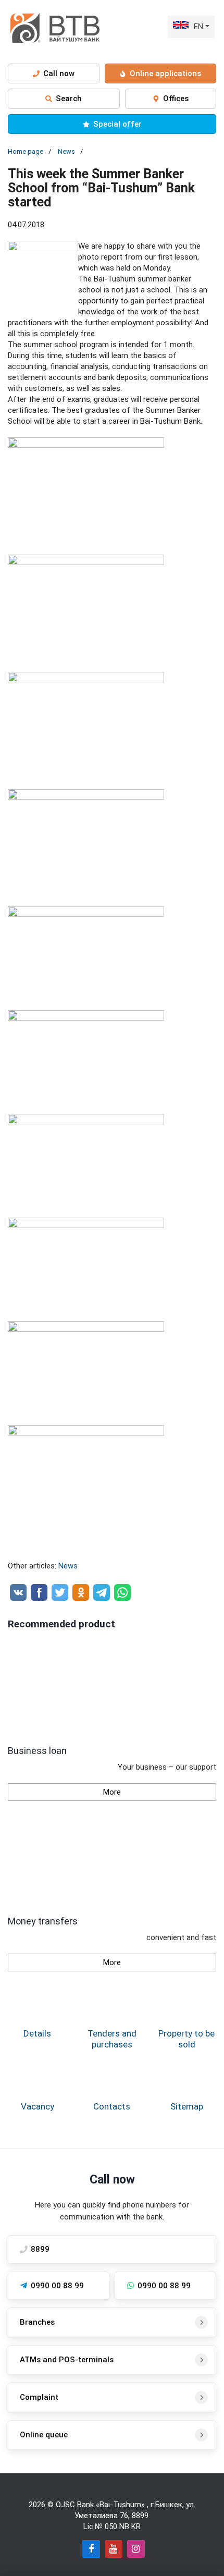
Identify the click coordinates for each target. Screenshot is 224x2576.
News (66, 151)
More (112, 1792)
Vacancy (38, 2106)
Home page (26, 151)
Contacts (112, 2106)
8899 (140, 2516)
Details (37, 2033)
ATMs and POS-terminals (67, 2360)
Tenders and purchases (112, 2039)
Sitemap (187, 2106)
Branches (37, 2322)
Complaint (39, 2397)
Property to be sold (186, 2039)
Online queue (44, 2435)
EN (198, 27)
